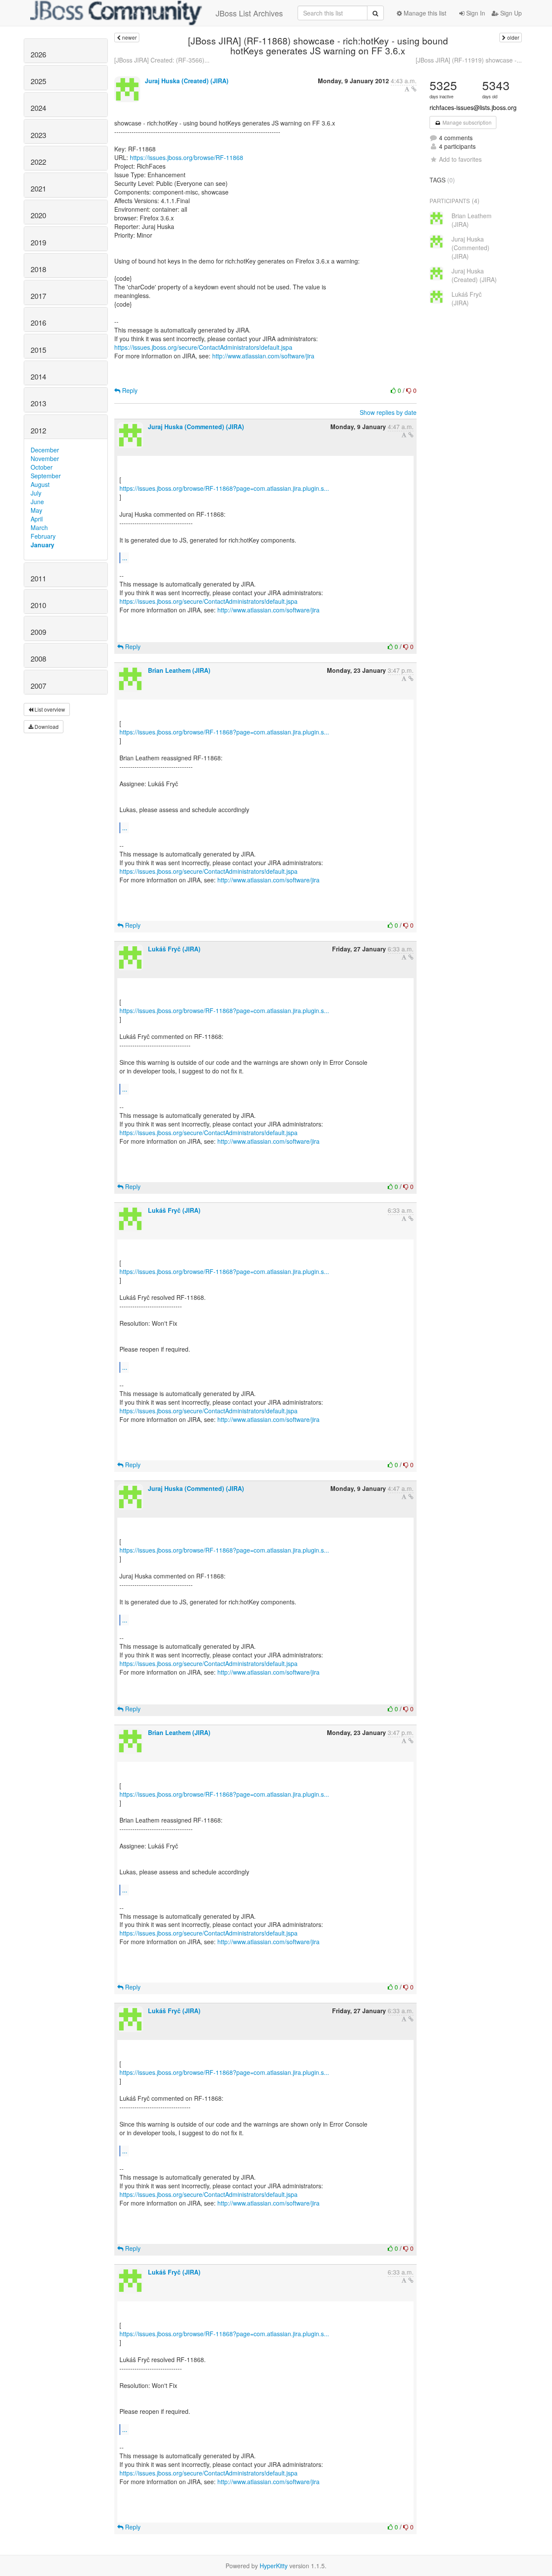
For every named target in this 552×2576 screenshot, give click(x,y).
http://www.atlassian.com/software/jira (263, 356)
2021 (38, 188)
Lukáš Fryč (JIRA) (174, 949)
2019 (38, 242)
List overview (49, 709)
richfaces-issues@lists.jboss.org (473, 107)
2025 (38, 81)
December (45, 450)
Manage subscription (466, 122)
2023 (38, 135)
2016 (38, 323)
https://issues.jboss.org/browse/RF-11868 (187, 157)
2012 (38, 430)
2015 (38, 350)
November (45, 458)
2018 (38, 269)
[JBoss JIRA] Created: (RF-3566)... (162, 60)
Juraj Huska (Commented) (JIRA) (196, 427)
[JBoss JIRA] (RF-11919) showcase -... (469, 60)
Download (46, 726)
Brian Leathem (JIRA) (179, 670)
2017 (38, 296)
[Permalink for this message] (414, 89)
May (36, 510)
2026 (38, 54)
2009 (38, 632)
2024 (38, 108)
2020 (38, 215)
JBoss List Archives (249, 13)
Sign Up (510, 13)
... (125, 557)
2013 (38, 403)
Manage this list (424, 13)
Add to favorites (460, 159)
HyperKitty (274, 2566)
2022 (38, 162)
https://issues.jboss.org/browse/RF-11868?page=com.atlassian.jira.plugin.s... (224, 488)
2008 (38, 659)
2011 (38, 578)
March (39, 527)
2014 (38, 377)
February (43, 536)
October (42, 467)
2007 (38, 686)
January (42, 545)
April (37, 519)
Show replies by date (388, 412)
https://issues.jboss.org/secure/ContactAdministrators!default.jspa (203, 347)
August (40, 484)
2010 (38, 605)
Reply (129, 390)
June (37, 502)
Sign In (475, 13)
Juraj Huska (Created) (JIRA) (187, 81)
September (46, 476)
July (36, 493)
